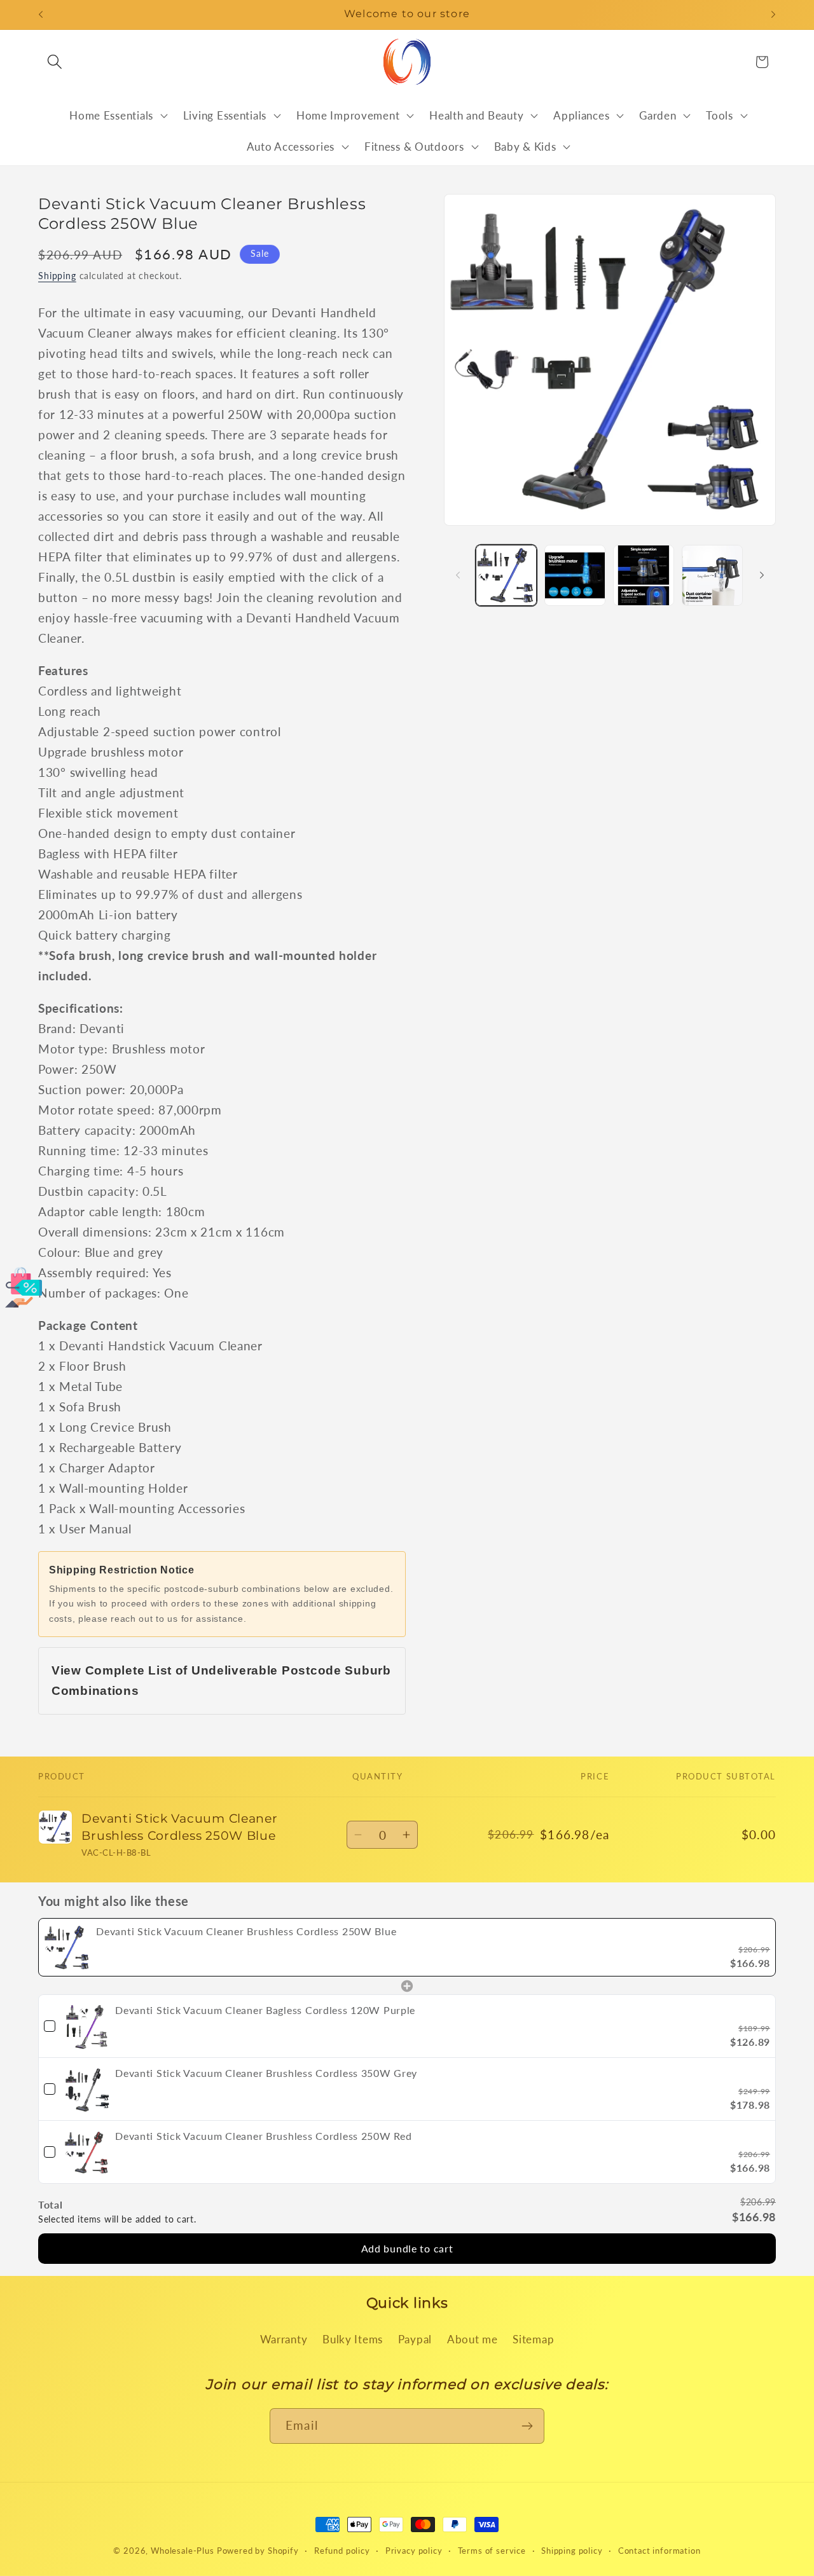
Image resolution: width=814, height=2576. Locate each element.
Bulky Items (353, 2339)
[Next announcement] (773, 15)
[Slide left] (458, 575)
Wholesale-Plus (184, 2551)
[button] (55, 62)
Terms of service (492, 2551)
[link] (67, 1947)
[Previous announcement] (41, 15)
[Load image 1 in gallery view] (506, 575)
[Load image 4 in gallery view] (712, 575)
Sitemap (533, 2339)
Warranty (284, 2339)
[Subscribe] (527, 2426)
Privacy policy (414, 2551)
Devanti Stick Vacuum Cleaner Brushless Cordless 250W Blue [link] (246, 1931)
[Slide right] (762, 575)
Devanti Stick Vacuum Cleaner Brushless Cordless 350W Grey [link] (266, 2073)
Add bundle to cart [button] (407, 2249)
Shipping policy (572, 2551)
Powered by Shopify (258, 2551)
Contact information (659, 2551)
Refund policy (342, 2551)
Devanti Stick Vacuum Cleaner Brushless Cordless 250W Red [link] (263, 2136)
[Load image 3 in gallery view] (644, 575)
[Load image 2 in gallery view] (575, 575)
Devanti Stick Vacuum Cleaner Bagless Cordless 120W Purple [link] (265, 2011)
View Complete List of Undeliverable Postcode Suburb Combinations (221, 1681)
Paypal (415, 2339)
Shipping (57, 276)
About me (473, 2339)
